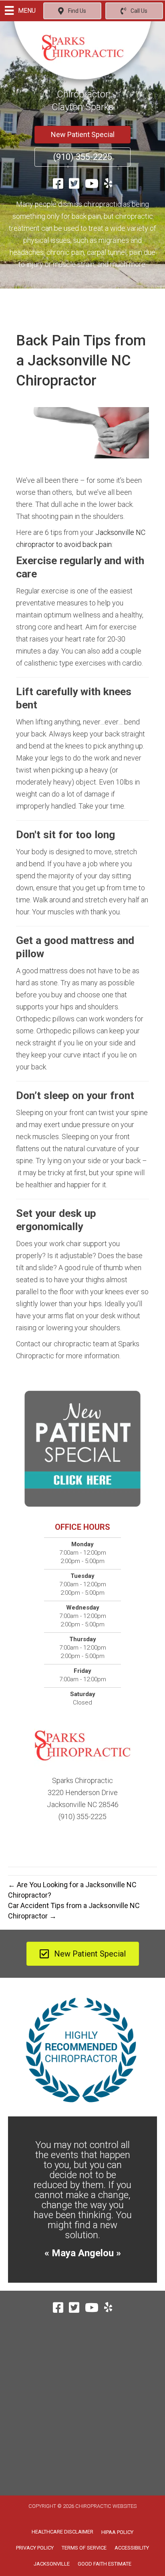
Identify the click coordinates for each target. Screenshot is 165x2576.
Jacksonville (52, 2564)
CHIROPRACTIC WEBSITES (106, 2506)
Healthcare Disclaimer (62, 2532)
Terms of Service (84, 2548)
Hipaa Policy (117, 2532)
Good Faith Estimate (105, 2564)
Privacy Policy (35, 2548)
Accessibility (132, 2548)
